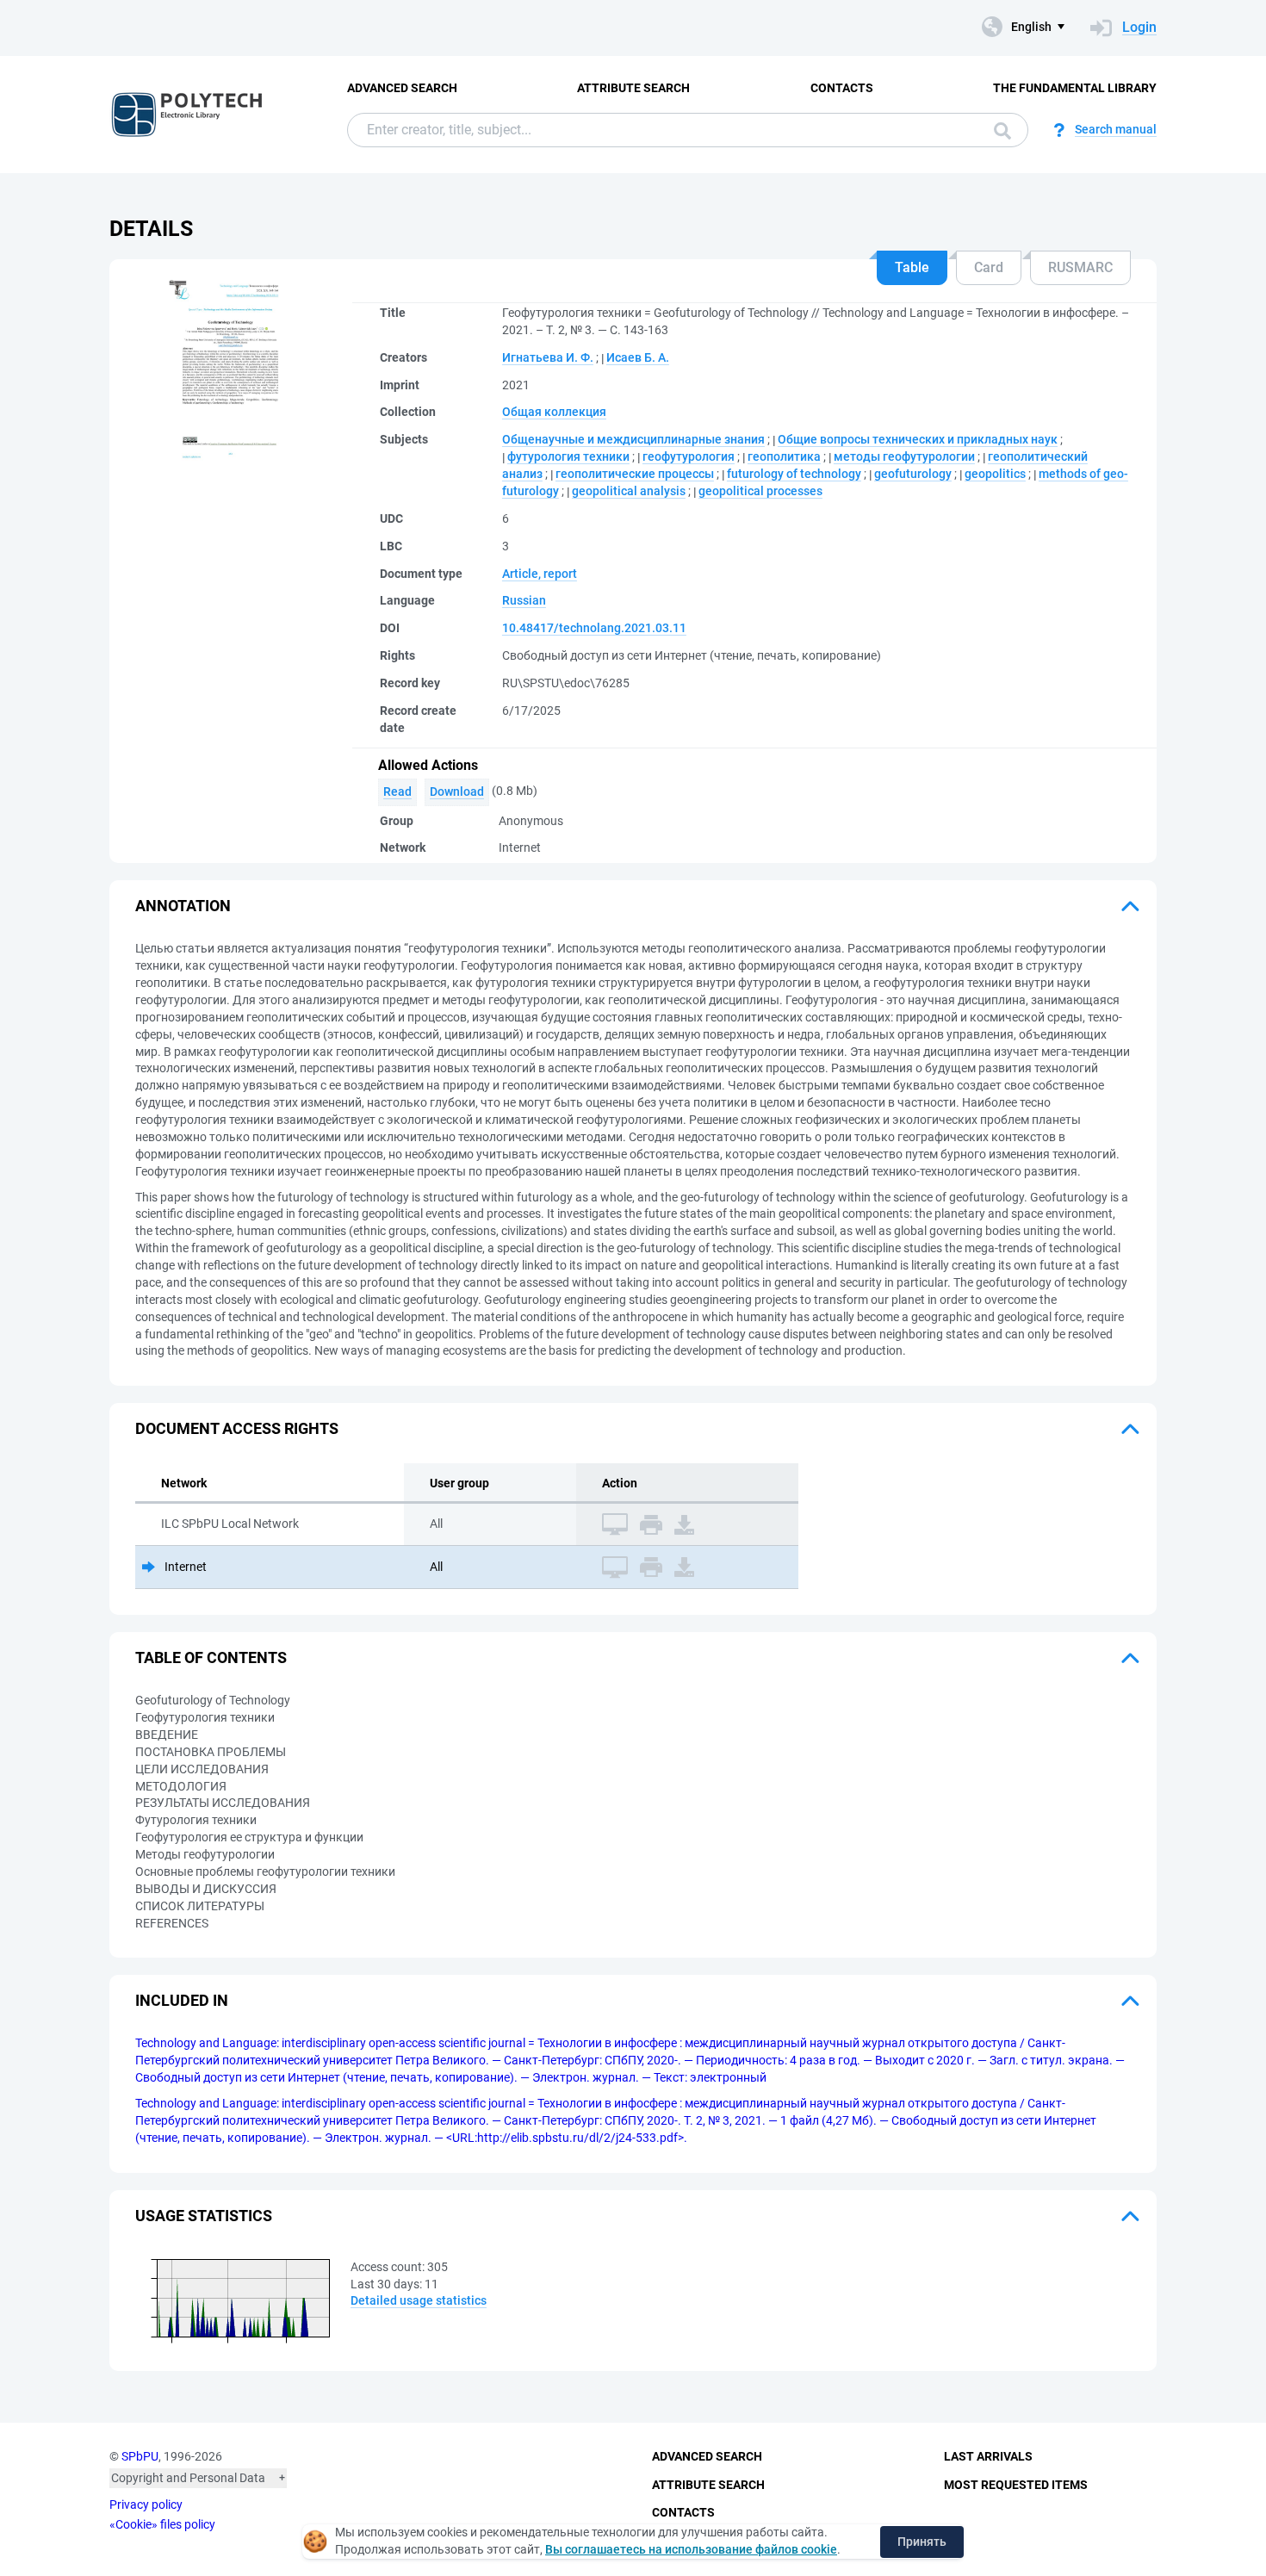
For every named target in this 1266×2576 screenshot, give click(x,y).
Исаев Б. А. (638, 357)
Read (397, 791)
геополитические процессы (635, 474)
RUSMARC (1080, 267)
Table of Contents (211, 1657)
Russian (524, 600)
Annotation (183, 906)
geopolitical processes (760, 491)
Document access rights (237, 1428)
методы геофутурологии (904, 456)
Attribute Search (633, 88)
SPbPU (140, 2456)
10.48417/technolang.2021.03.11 (594, 628)
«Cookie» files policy (162, 2524)
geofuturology (913, 474)
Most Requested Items (1016, 2485)
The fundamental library (1075, 88)
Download (457, 791)
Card (989, 267)
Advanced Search (402, 88)
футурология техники (568, 456)
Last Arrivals (988, 2456)
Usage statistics (204, 2216)
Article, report (540, 574)
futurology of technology (794, 474)
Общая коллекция (554, 412)
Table (912, 267)
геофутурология (689, 456)
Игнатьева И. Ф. (548, 357)
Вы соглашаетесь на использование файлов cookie (691, 2549)
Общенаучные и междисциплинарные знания (633, 439)
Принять (922, 2542)
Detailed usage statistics (419, 2300)
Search (998, 130)
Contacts (842, 88)
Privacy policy (146, 2505)
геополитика (784, 456)
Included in (182, 2000)
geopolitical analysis (629, 491)
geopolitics (995, 474)
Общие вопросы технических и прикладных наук (918, 439)
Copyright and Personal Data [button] (188, 2478)
